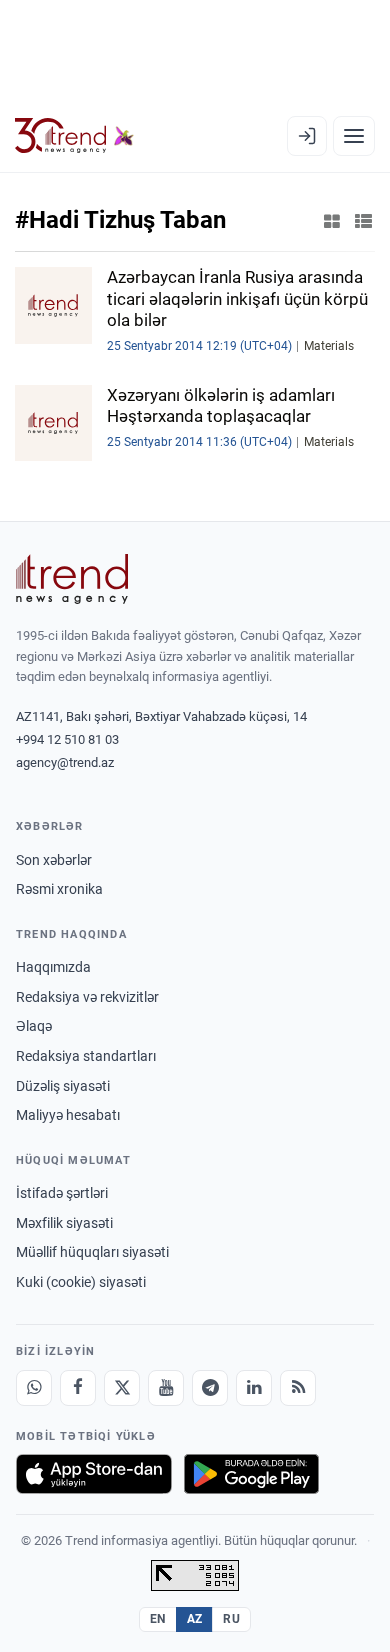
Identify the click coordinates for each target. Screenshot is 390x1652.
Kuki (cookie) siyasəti (81, 1282)
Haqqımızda (53, 967)
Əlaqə (34, 1026)
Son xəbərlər (54, 860)
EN (158, 1619)
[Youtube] (166, 1388)
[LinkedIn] (254, 1388)
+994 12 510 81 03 (67, 739)
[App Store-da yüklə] (94, 1474)
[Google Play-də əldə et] (251, 1474)
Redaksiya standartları (86, 1056)
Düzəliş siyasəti (63, 1086)
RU (231, 1619)
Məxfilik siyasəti (64, 1223)
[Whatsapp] (34, 1388)
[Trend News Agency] (72, 579)
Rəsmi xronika (59, 889)
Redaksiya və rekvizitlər (87, 997)
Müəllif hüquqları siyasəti (92, 1252)
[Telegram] (210, 1388)
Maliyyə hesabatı (68, 1115)
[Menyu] (354, 136)
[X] (122, 1388)
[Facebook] (78, 1388)
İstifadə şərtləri (62, 1193)
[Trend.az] (74, 136)
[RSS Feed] (298, 1388)
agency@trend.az (65, 762)
